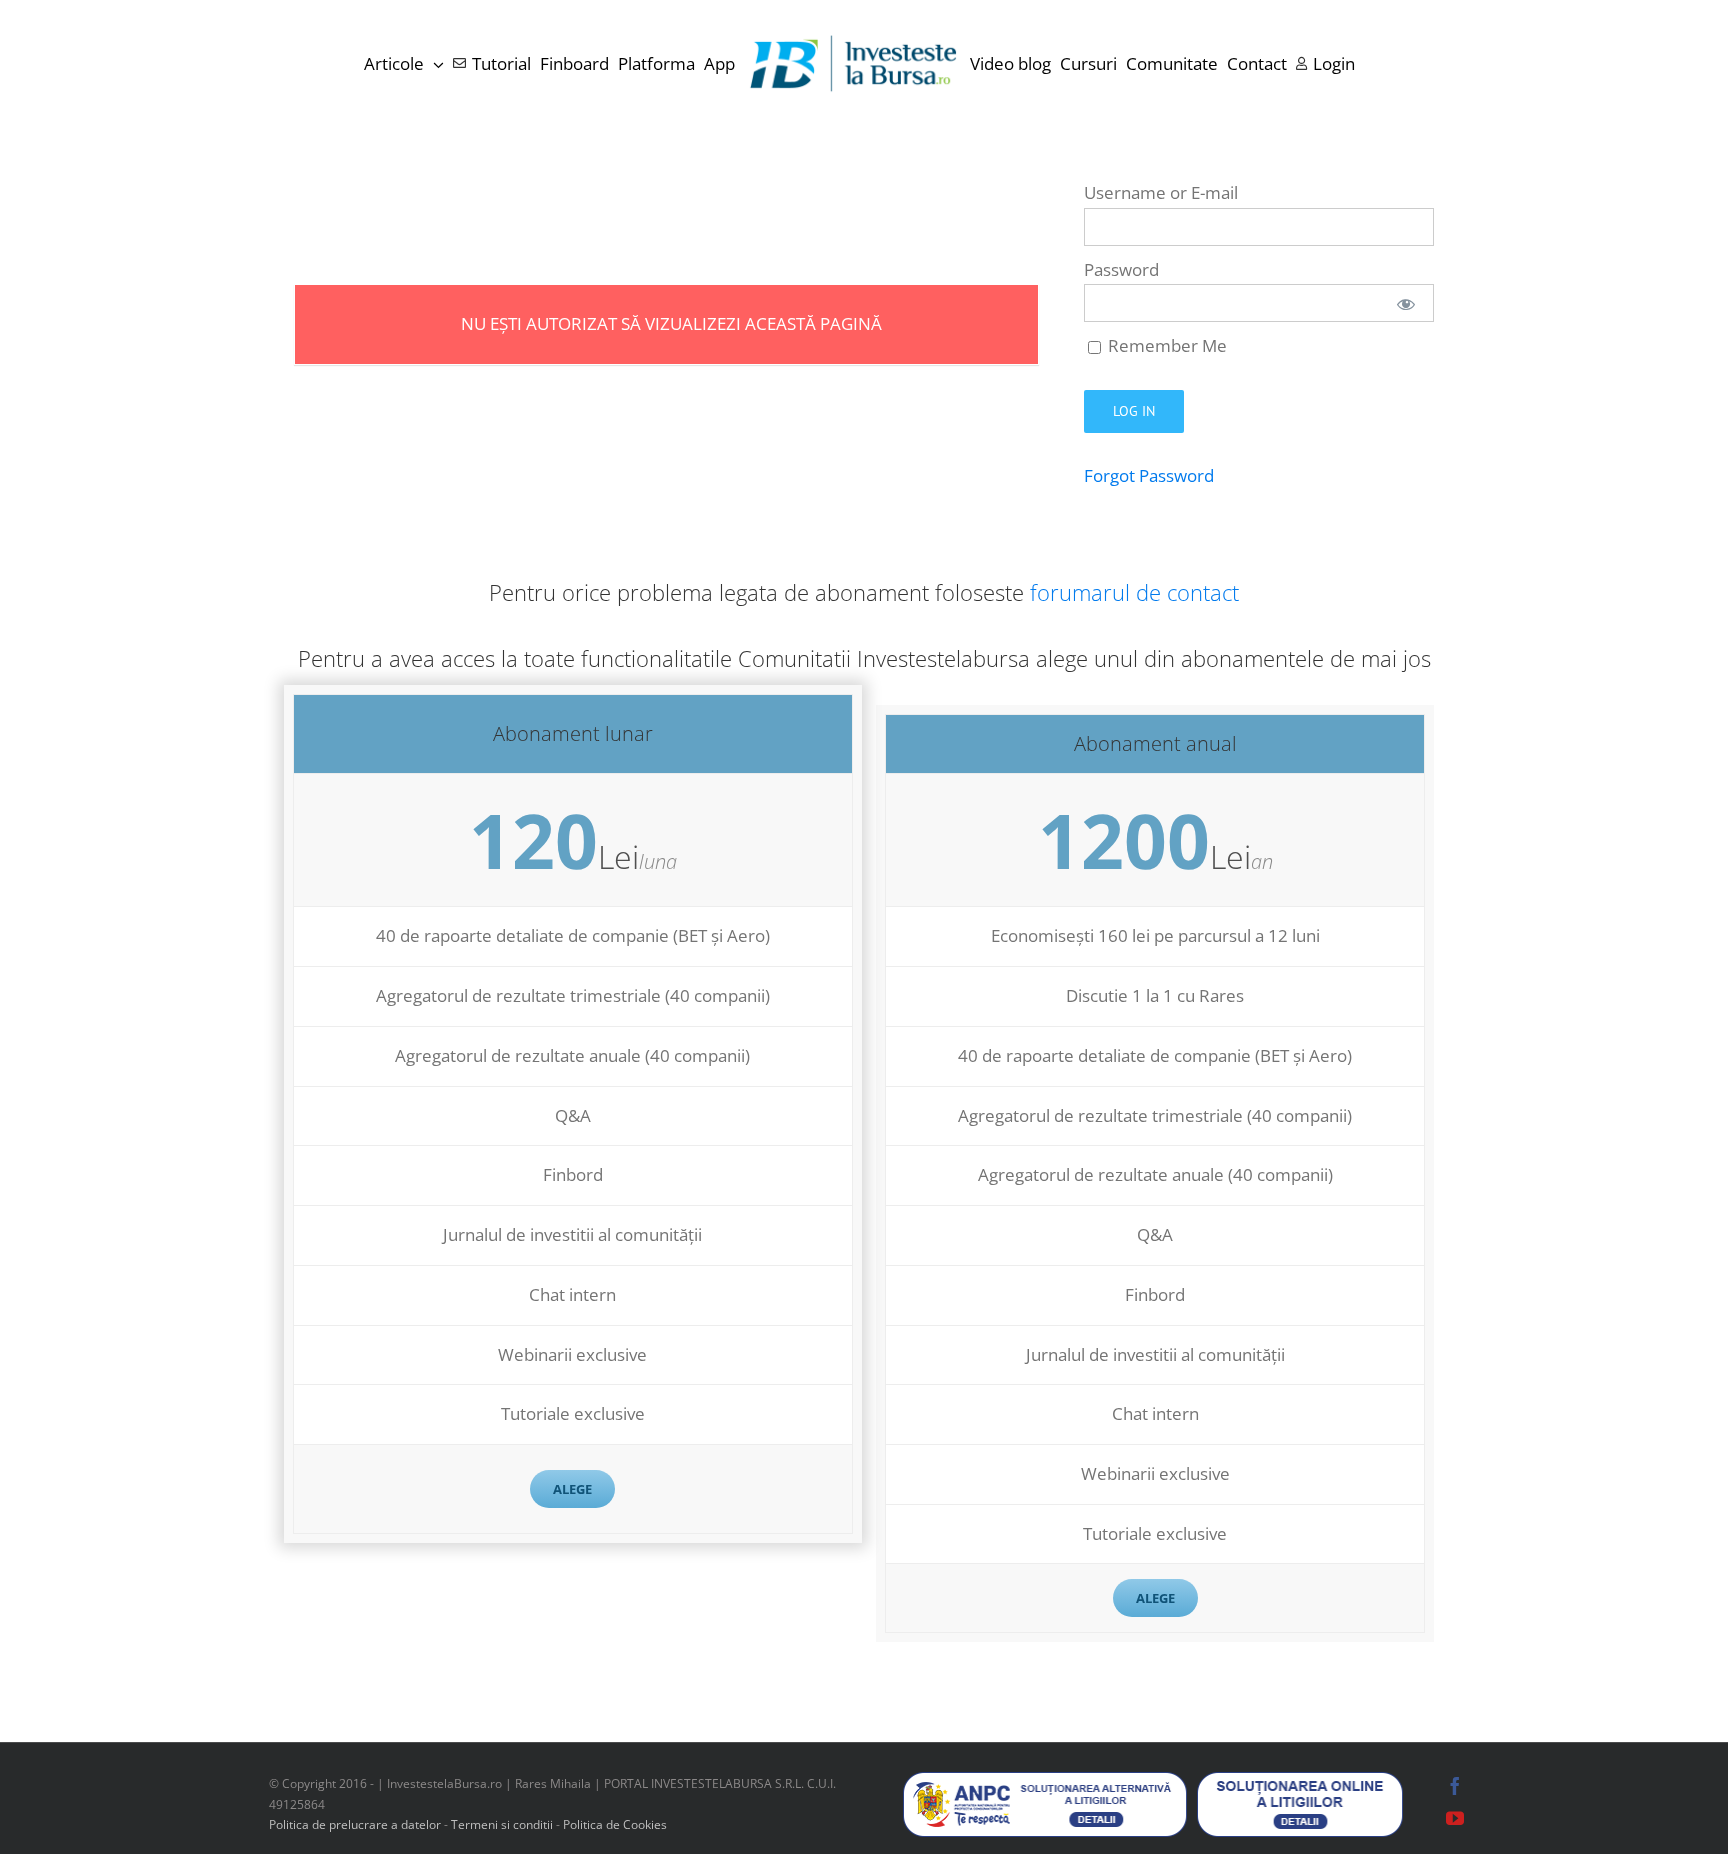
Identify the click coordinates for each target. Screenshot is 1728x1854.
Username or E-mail (1161, 192)
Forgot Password (1149, 475)
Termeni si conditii (503, 1824)
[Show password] (1406, 303)
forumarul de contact (1134, 592)
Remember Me (1165, 345)
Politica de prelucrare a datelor (355, 1824)
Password (1121, 269)
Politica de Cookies (615, 1824)
